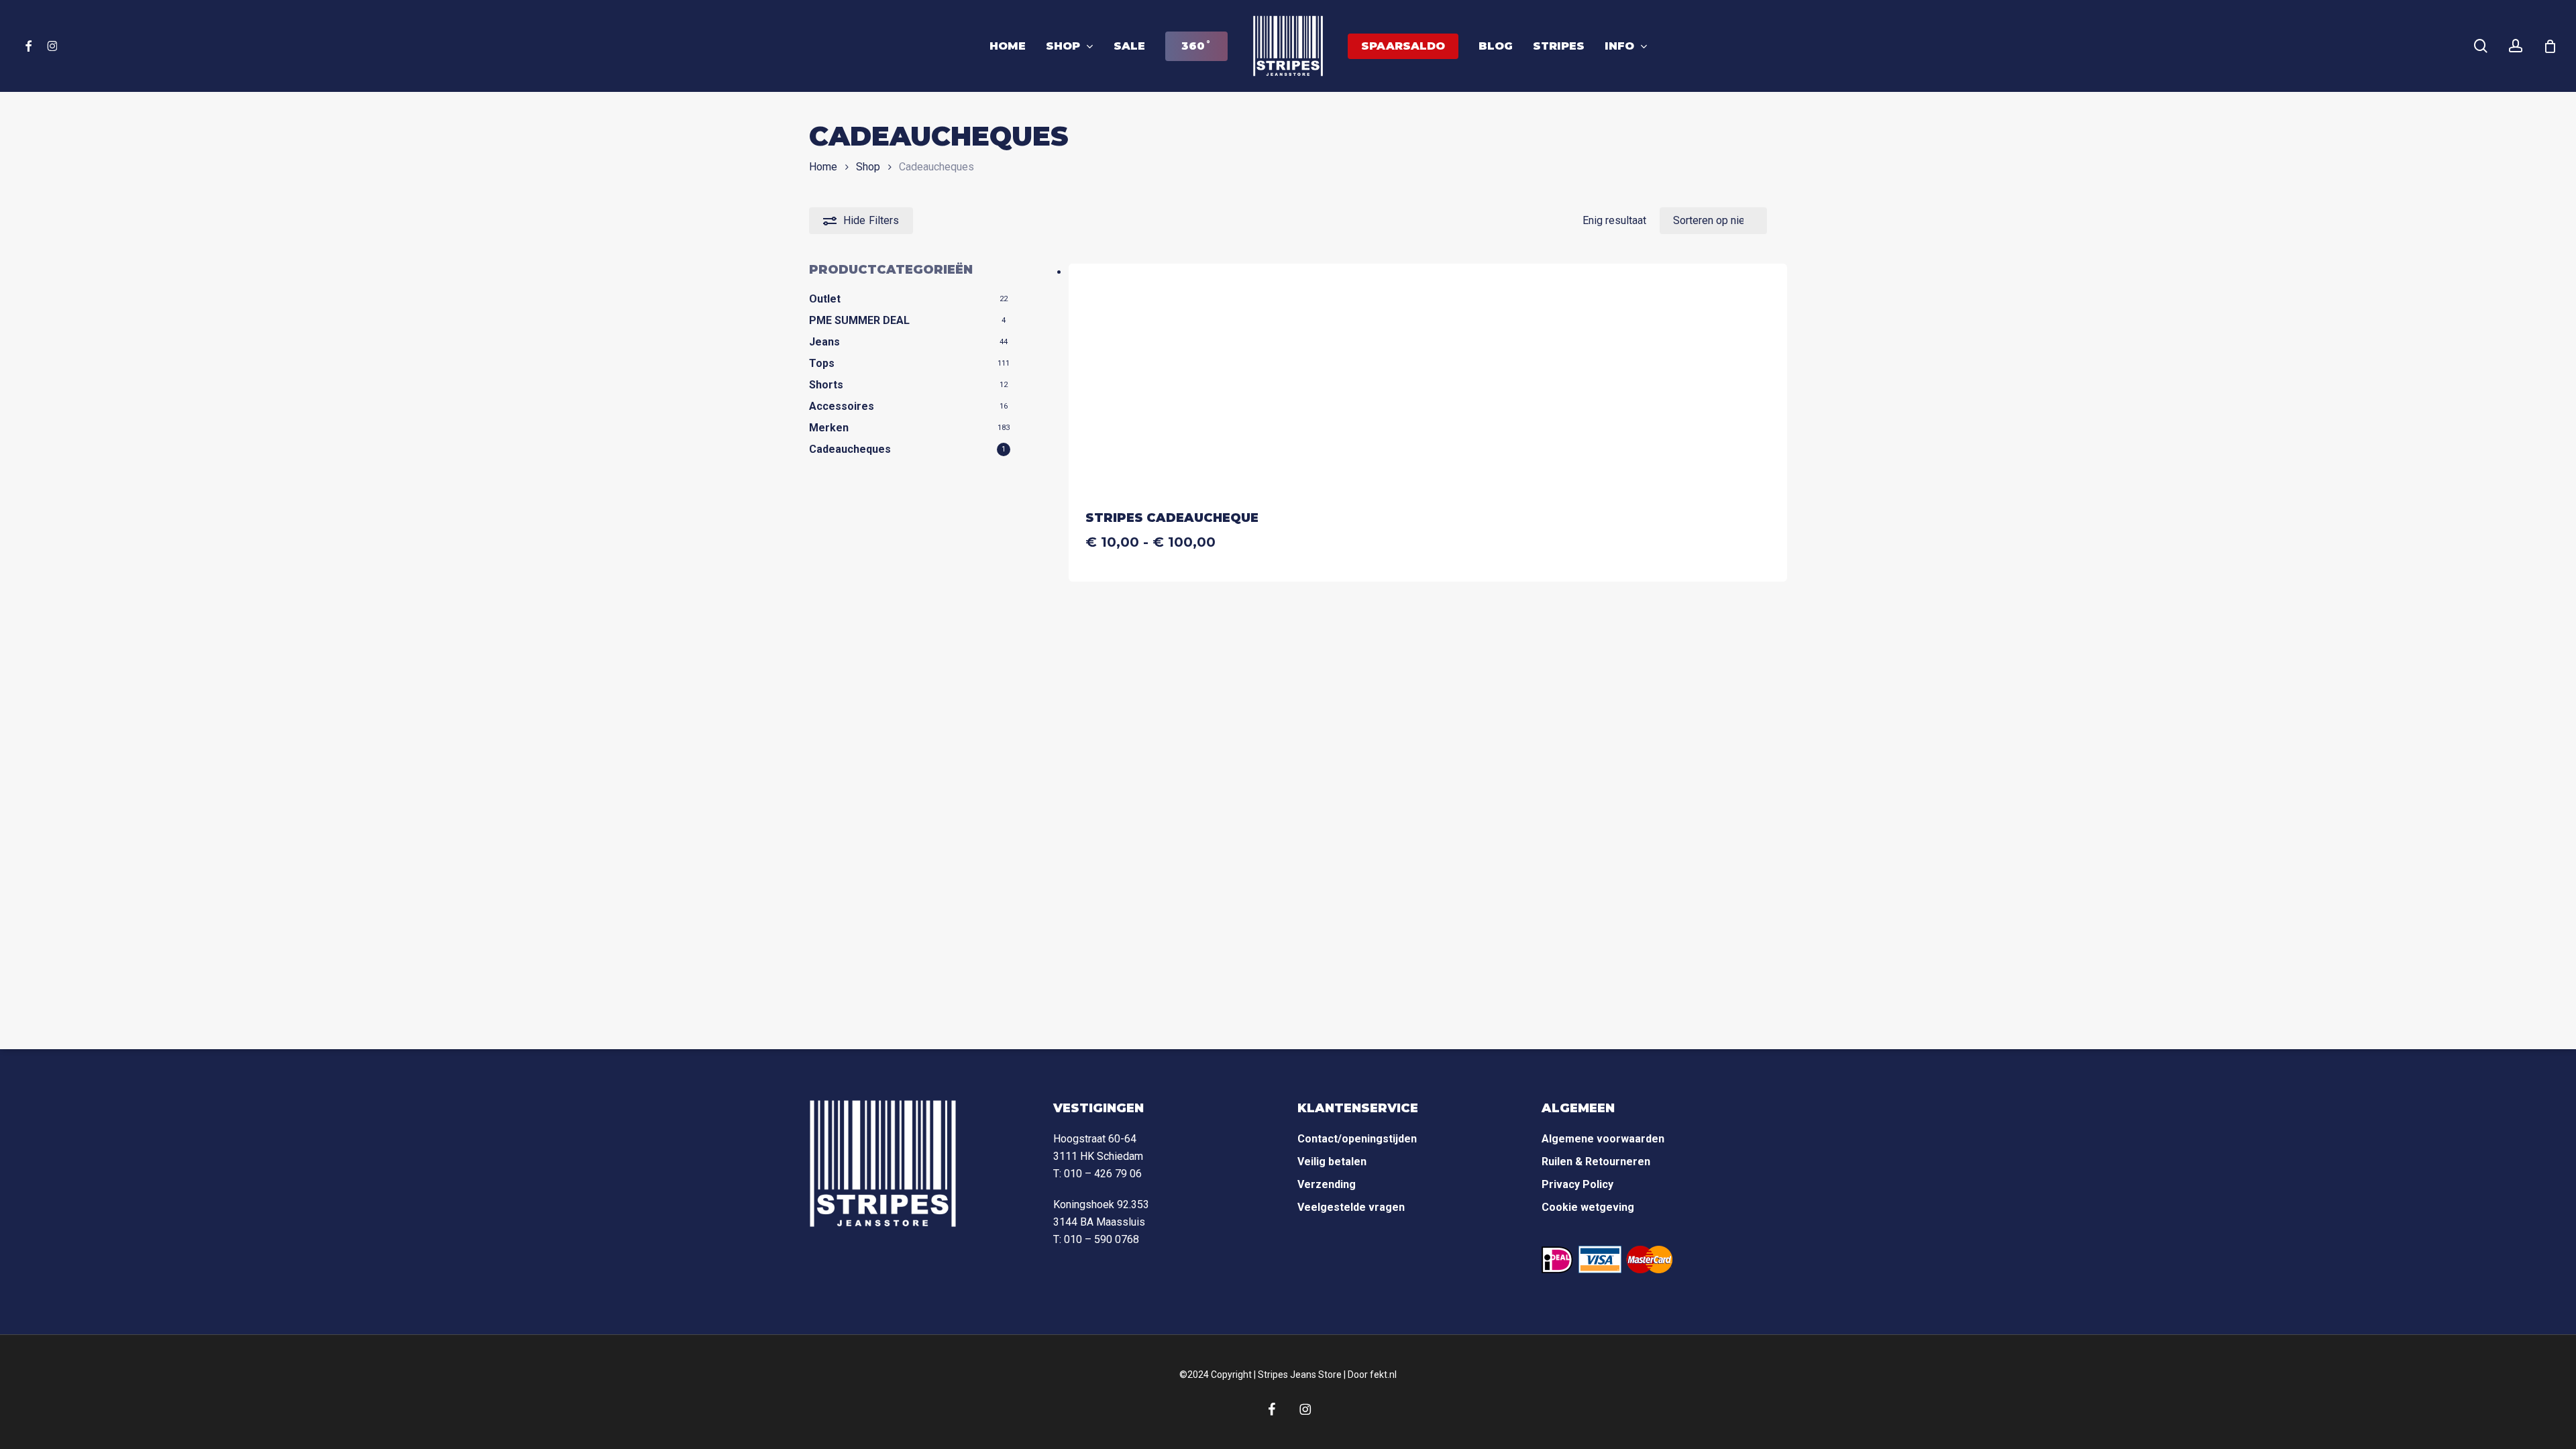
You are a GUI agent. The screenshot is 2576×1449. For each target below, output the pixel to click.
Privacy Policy (1577, 1184)
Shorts (826, 385)
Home (823, 167)
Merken (829, 428)
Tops (822, 363)
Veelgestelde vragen (1351, 1207)
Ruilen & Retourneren (1596, 1162)
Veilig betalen (1332, 1162)
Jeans (824, 342)
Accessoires (842, 406)
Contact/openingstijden (1357, 1139)
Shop (868, 167)
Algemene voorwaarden (1603, 1139)
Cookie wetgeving (1588, 1207)
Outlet (825, 299)
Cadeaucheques (850, 449)
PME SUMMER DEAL (859, 320)
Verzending (1327, 1184)
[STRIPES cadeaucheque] (1183, 378)
